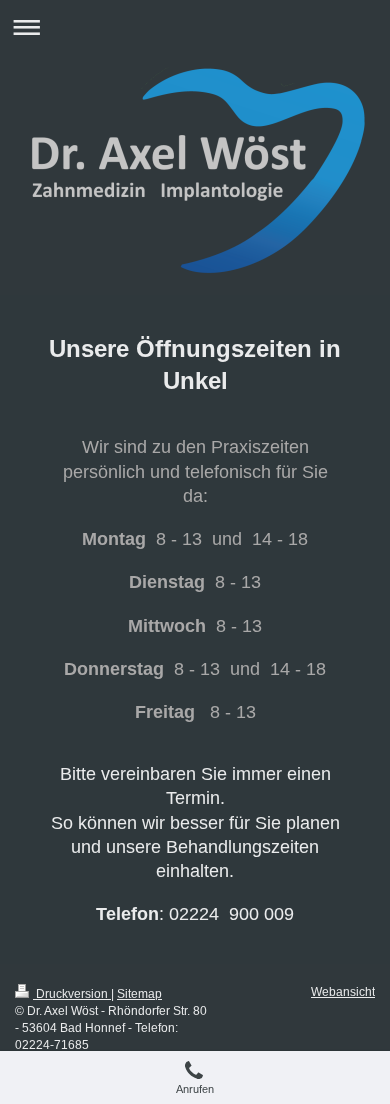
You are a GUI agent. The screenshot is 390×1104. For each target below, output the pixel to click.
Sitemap (139, 994)
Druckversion (72, 994)
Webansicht (343, 992)
